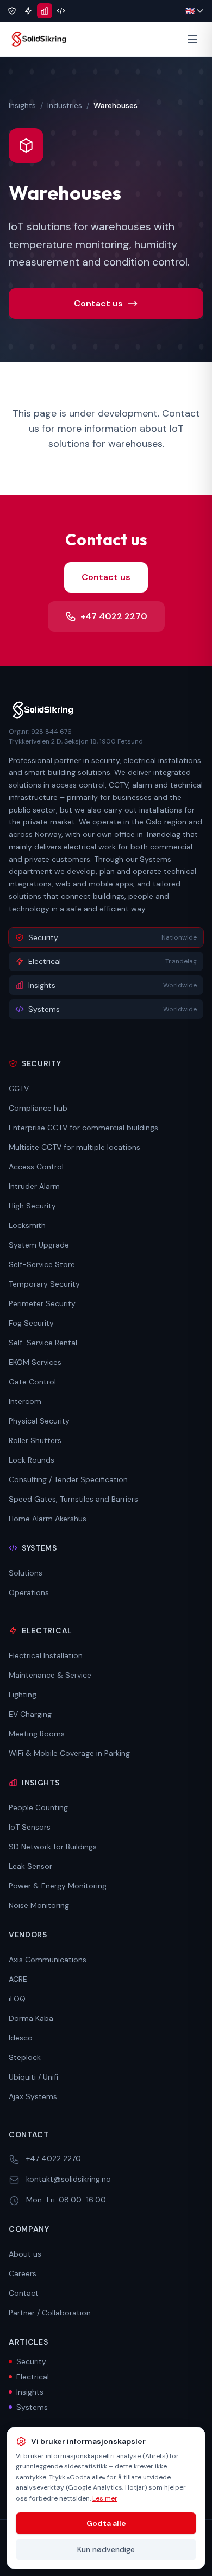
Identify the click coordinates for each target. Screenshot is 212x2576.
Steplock (25, 2057)
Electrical (33, 2377)
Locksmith (27, 1225)
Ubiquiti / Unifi (33, 2077)
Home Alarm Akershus (48, 1519)
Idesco (21, 2038)
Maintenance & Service (50, 1675)
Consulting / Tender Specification (68, 1479)
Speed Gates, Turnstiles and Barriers (73, 1499)
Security (31, 2361)
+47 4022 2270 (114, 616)
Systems (32, 2407)
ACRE (18, 1979)
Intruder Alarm (34, 1186)
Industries (65, 105)
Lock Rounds (32, 1460)
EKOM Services (35, 1362)
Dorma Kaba (31, 2018)
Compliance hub (38, 1108)
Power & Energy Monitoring (58, 1886)
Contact (24, 2293)
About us (25, 2254)
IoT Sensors (30, 1827)
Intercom (25, 1401)
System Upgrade (39, 1245)
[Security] (12, 11)
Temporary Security (44, 1284)
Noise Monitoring (39, 1905)
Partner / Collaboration (50, 2313)
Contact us (98, 303)
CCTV (19, 1088)
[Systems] (61, 11)
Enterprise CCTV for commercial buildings (83, 1128)
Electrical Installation (46, 1655)
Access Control (36, 1167)
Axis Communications (48, 1960)
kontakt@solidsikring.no (68, 2179)
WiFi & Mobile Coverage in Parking (69, 1753)
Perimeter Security (42, 1303)
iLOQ (17, 1999)
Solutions (26, 1573)
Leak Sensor (30, 1866)
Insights (22, 105)
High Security (32, 1206)
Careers (23, 2273)
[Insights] (45, 11)
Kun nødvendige (106, 2549)
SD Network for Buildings (53, 1847)
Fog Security (31, 1323)
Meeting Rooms (37, 1734)
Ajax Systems (33, 2096)
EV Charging (30, 1714)
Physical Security (39, 1421)
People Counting (38, 1807)
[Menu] (192, 39)
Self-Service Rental (43, 1343)
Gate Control (32, 1382)
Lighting (23, 1695)
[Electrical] (28, 11)
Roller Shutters (35, 1440)
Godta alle (106, 2523)
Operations (29, 1592)
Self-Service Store (42, 1264)
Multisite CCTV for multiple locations (74, 1147)
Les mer (105, 2498)
